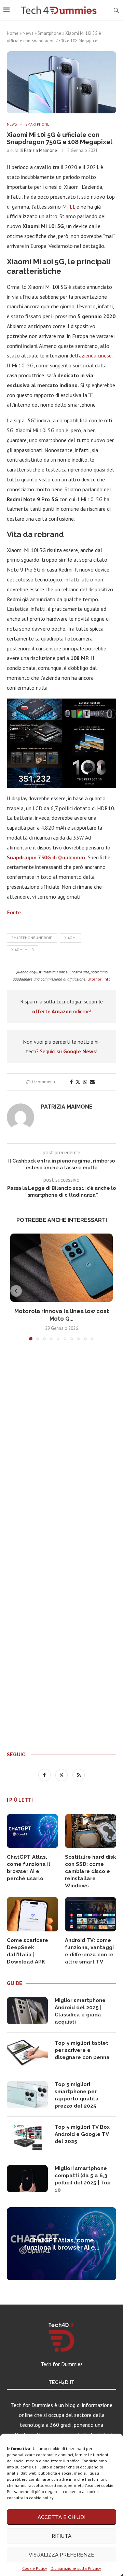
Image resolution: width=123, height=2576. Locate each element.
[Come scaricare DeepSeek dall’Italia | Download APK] (32, 1914)
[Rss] (79, 1775)
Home (13, 33)
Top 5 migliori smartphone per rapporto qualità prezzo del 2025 (77, 2095)
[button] (16, 1291)
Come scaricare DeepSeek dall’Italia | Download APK (28, 1951)
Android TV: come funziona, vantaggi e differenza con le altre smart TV (89, 1951)
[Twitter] (62, 1775)
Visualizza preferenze (61, 2555)
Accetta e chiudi (61, 2517)
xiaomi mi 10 (23, 950)
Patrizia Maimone (40, 150)
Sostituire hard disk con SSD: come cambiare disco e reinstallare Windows (91, 1871)
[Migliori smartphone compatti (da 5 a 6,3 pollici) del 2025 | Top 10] (27, 2179)
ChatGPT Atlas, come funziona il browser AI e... (61, 2244)
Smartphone (49, 33)
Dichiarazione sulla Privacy (76, 2568)
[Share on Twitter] (78, 1082)
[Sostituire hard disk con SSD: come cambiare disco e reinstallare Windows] (91, 1831)
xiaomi (70, 938)
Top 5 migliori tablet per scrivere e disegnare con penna (82, 2050)
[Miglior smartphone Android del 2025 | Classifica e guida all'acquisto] (27, 2011)
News (28, 33)
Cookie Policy (35, 2568)
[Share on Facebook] (71, 1082)
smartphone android (32, 938)
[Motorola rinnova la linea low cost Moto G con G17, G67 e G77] (61, 1268)
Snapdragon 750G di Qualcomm (46, 857)
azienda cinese (95, 355)
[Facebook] (45, 1775)
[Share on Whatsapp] (85, 1082)
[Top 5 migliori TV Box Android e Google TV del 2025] (27, 2137)
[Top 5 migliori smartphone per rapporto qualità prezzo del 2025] (27, 2095)
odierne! (62, 1011)
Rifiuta (61, 2536)
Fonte (14, 912)
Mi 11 (69, 207)
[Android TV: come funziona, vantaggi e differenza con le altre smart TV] (91, 1914)
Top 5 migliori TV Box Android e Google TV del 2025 (82, 2134)
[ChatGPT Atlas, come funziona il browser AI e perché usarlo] (32, 1831)
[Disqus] (61, 1447)
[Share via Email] (92, 1082)
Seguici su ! (69, 1051)
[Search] (116, 10)
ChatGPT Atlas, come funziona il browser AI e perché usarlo (29, 1868)
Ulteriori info (99, 979)
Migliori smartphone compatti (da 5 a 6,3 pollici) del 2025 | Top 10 (83, 2179)
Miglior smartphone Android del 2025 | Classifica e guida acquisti (80, 2011)
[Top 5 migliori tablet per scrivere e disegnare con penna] (27, 2053)
